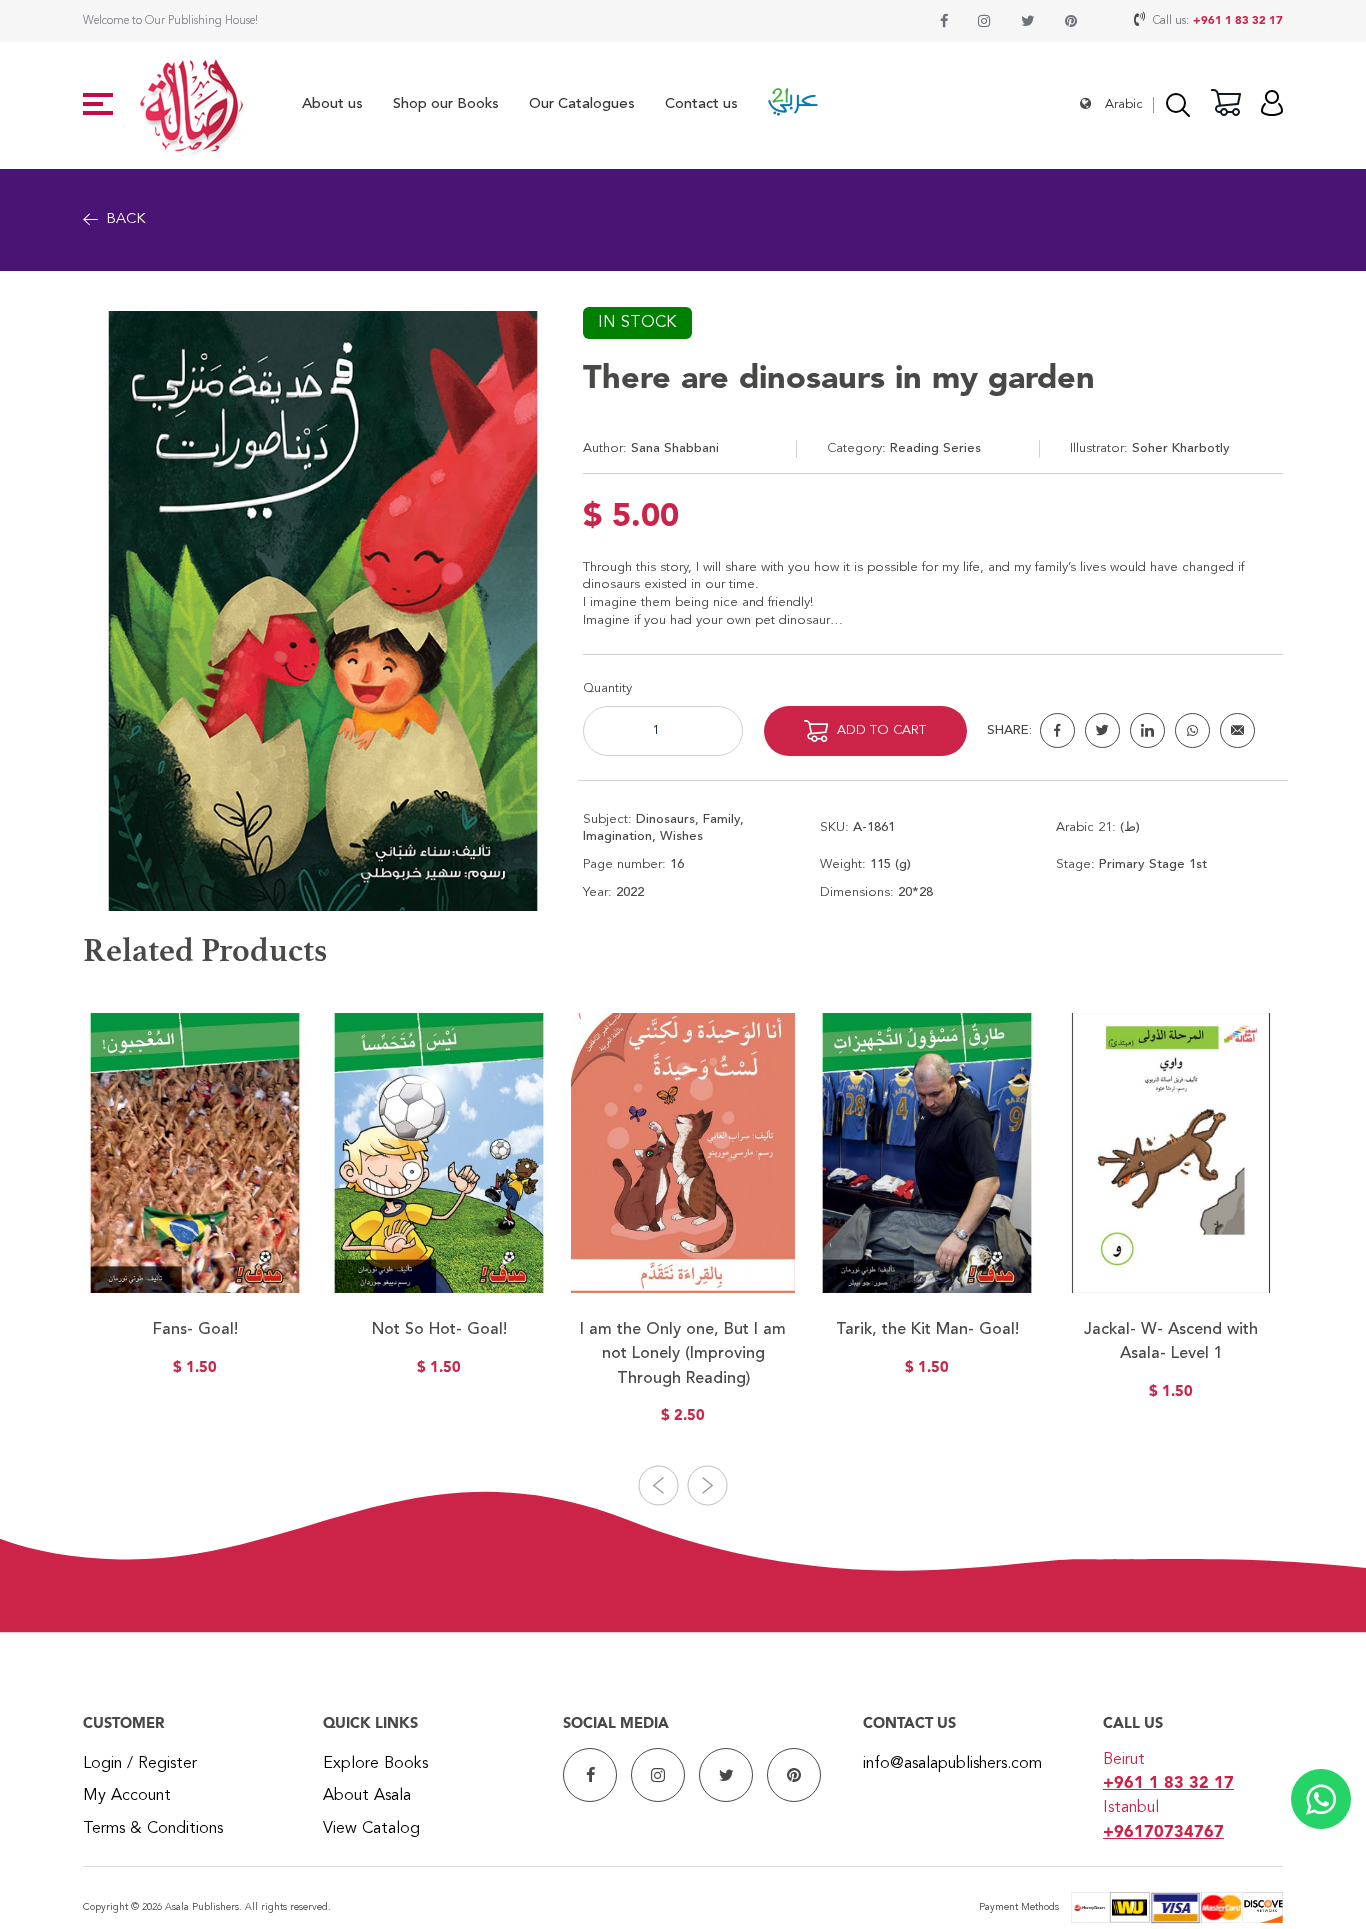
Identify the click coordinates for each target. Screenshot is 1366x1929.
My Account (127, 1796)
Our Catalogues (582, 104)
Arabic (1124, 104)
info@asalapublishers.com (952, 1764)
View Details (195, 1255)
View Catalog (371, 1829)
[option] (195, 1206)
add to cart (881, 730)
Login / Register (140, 1764)
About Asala (367, 1796)
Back (126, 219)
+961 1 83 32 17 (1238, 21)
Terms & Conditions (153, 1829)
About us (332, 104)
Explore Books (375, 1764)
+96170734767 (1163, 1833)
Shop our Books (446, 104)
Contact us (701, 104)
